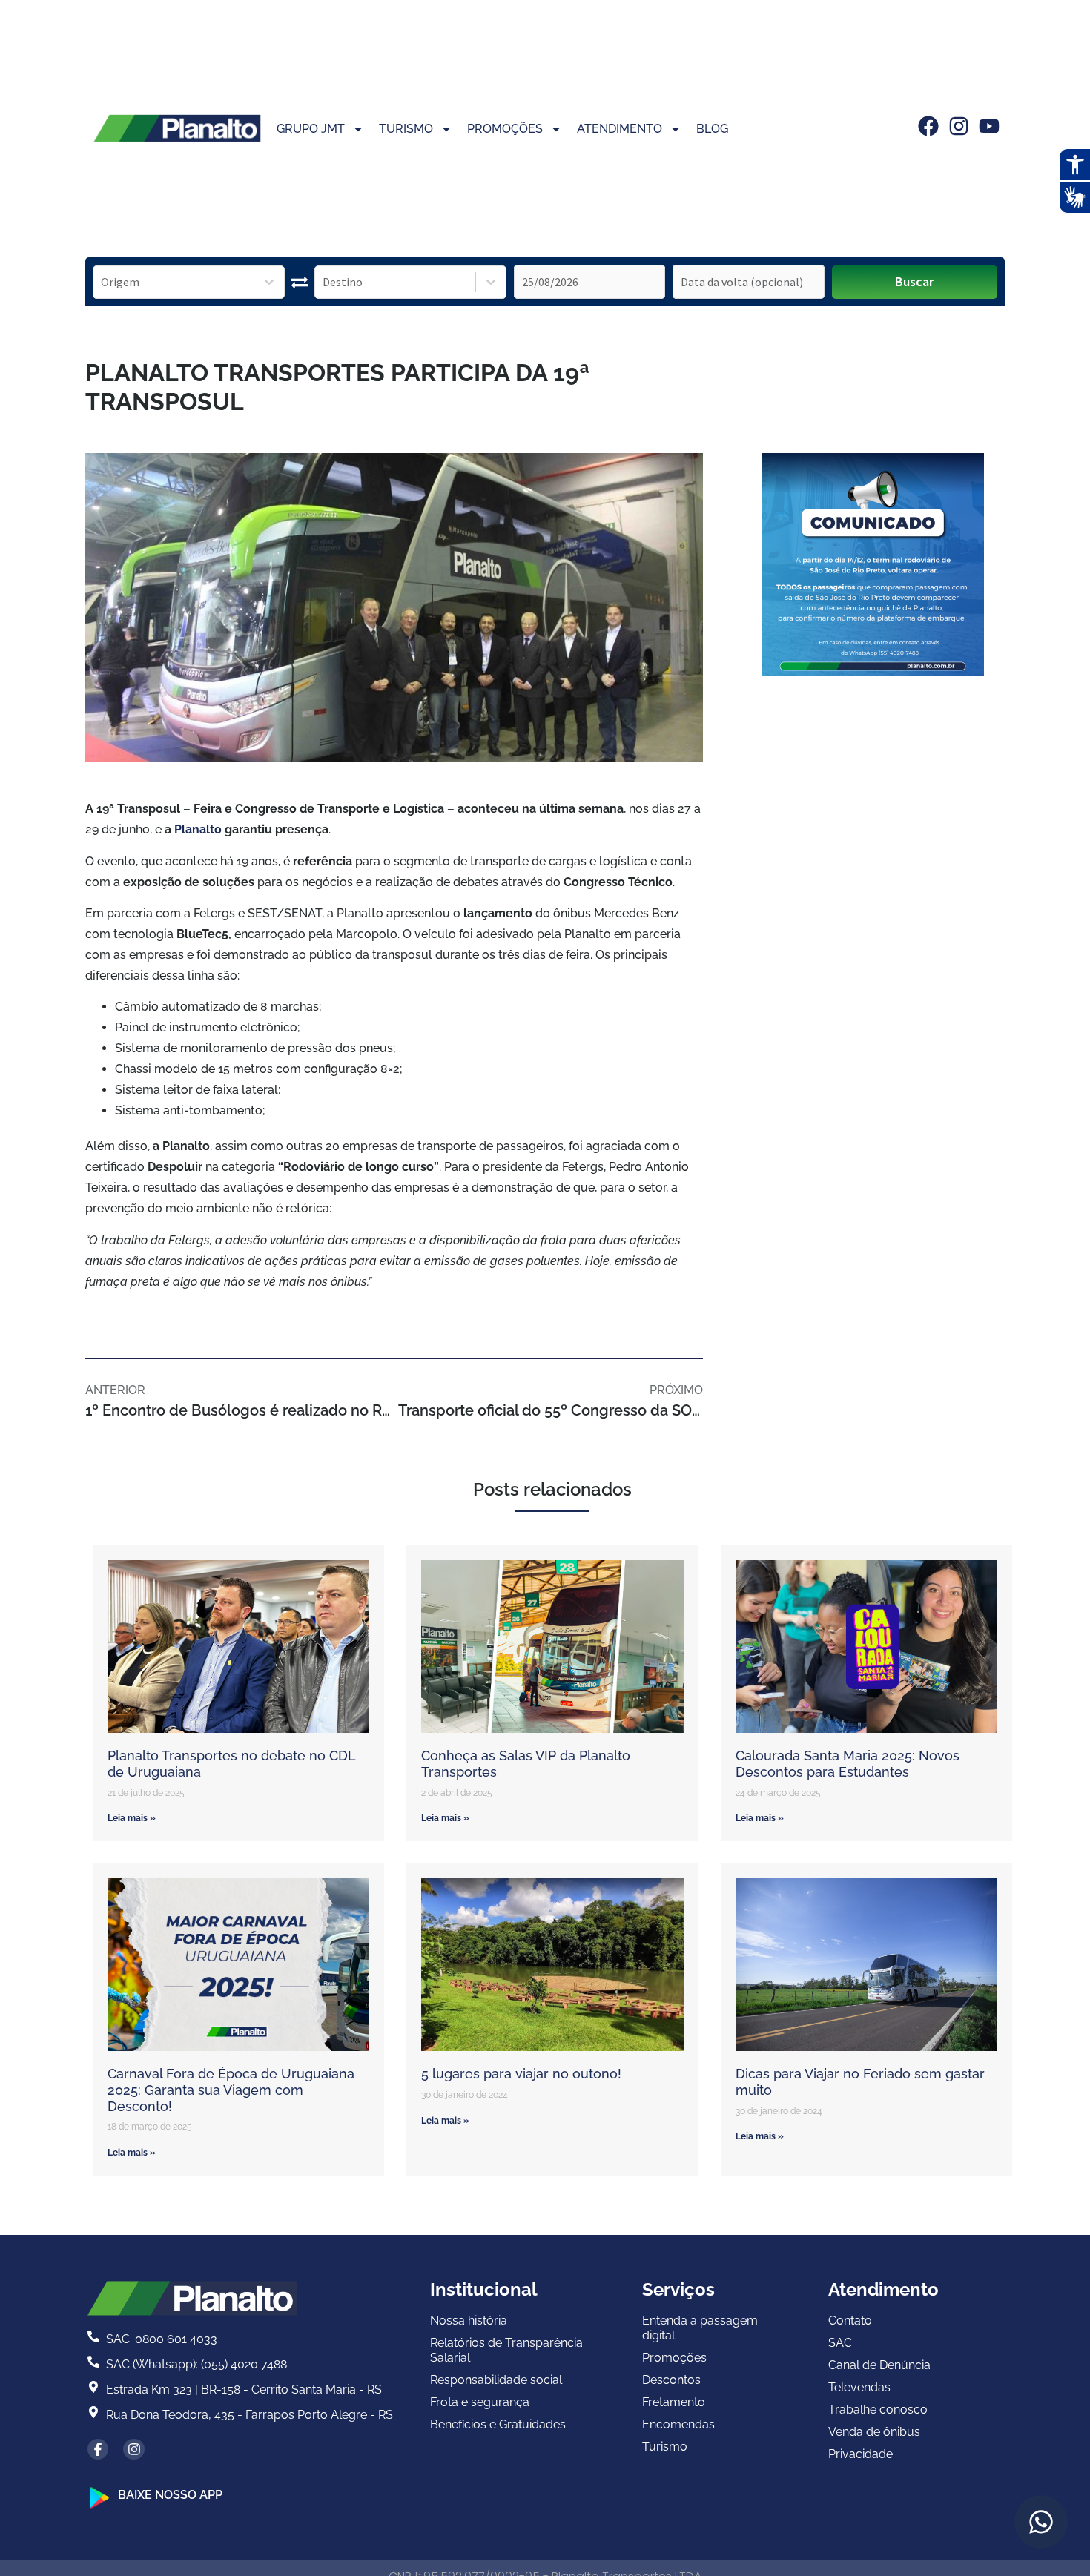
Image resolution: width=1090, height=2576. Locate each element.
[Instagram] (959, 126)
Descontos (671, 2380)
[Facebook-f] (98, 2450)
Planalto (198, 829)
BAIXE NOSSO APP (170, 2495)
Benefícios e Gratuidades (498, 2424)
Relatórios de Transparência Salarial (506, 2350)
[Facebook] (928, 126)
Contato (850, 2321)
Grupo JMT (311, 129)
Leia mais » (132, 1818)
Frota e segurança (480, 2402)
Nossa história (469, 2321)
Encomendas (678, 2424)
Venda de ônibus (874, 2432)
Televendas (859, 2387)
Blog (712, 129)
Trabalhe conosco (878, 2410)
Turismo (406, 129)
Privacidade (861, 2454)
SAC (840, 2343)
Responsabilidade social (496, 2380)
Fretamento (674, 2402)
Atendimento (620, 129)
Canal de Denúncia (879, 2365)
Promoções (505, 129)
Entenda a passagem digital (700, 2328)
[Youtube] (989, 126)
